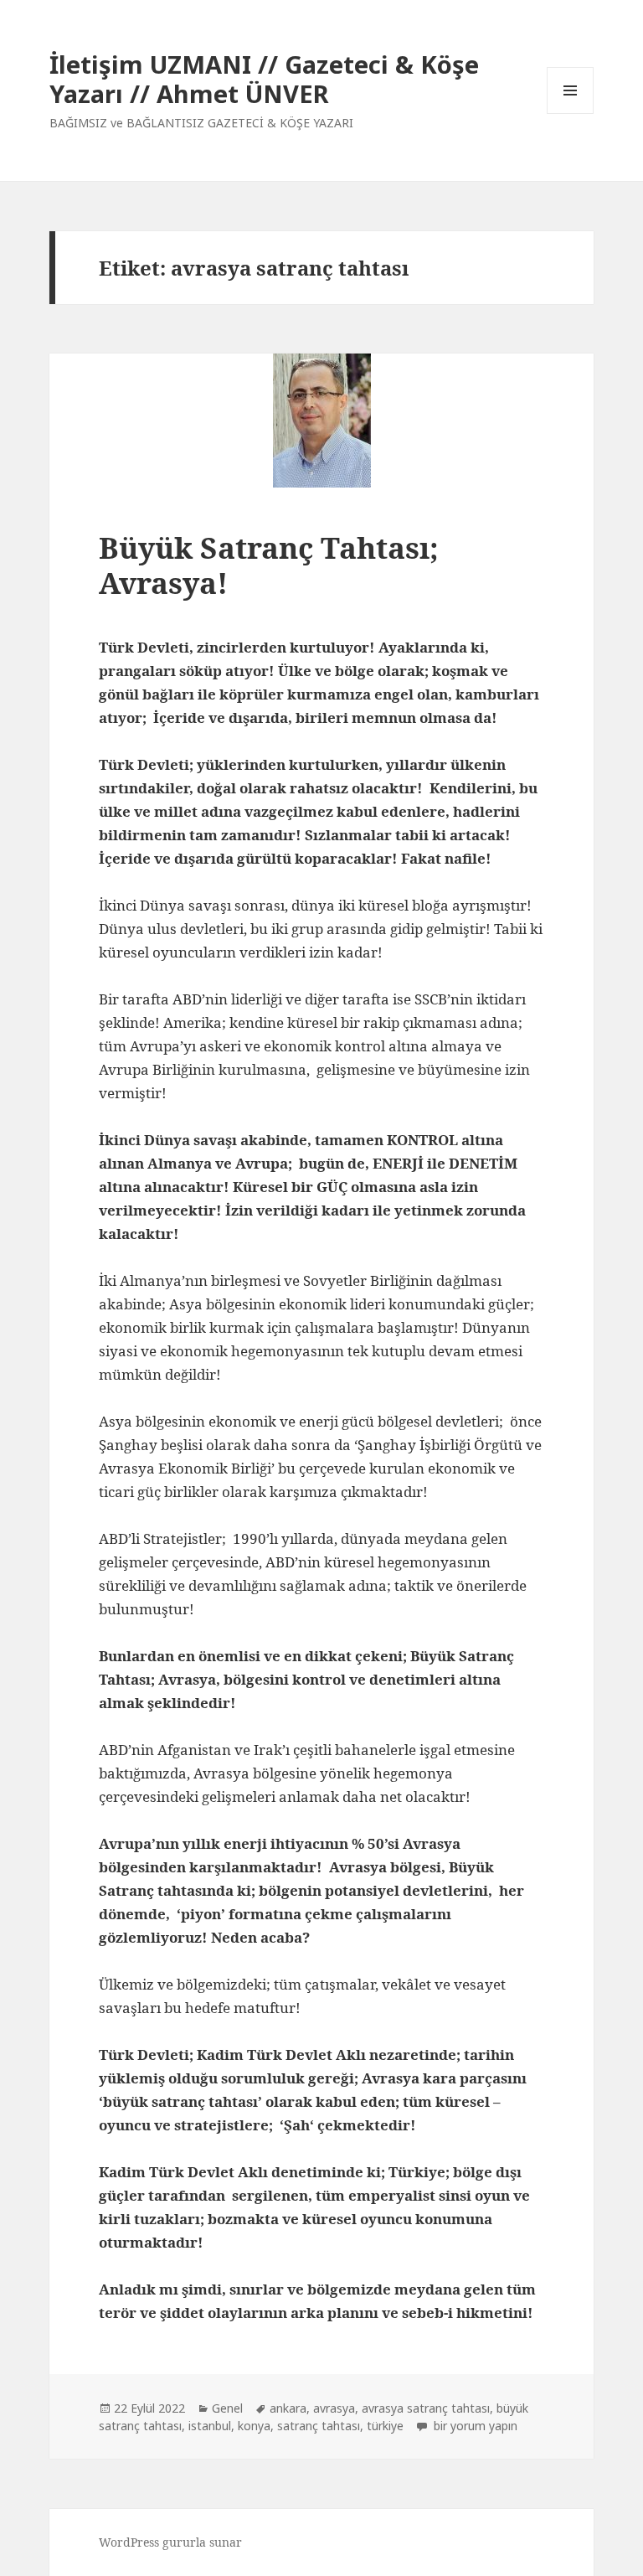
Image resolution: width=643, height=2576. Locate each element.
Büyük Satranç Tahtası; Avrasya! (269, 565)
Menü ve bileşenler (571, 114)
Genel (227, 2408)
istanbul (210, 2426)
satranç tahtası (319, 2426)
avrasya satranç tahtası (426, 2408)
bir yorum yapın (474, 2426)
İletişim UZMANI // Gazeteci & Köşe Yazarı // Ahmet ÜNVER (264, 79)
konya (254, 2426)
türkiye (385, 2426)
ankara (288, 2408)
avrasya (334, 2408)
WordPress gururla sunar (170, 2542)
